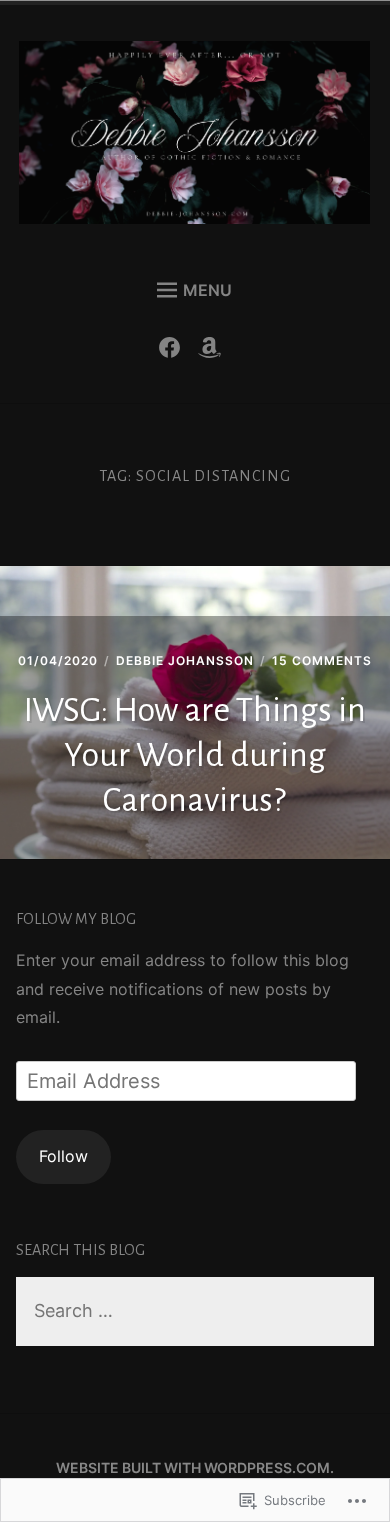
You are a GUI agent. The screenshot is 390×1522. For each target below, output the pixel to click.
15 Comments (322, 660)
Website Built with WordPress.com (193, 1467)
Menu (207, 290)
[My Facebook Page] (174, 352)
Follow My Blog (76, 919)
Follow (63, 1156)
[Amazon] (214, 352)
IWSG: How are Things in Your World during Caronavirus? (195, 755)
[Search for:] (195, 1311)
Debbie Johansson (185, 660)
